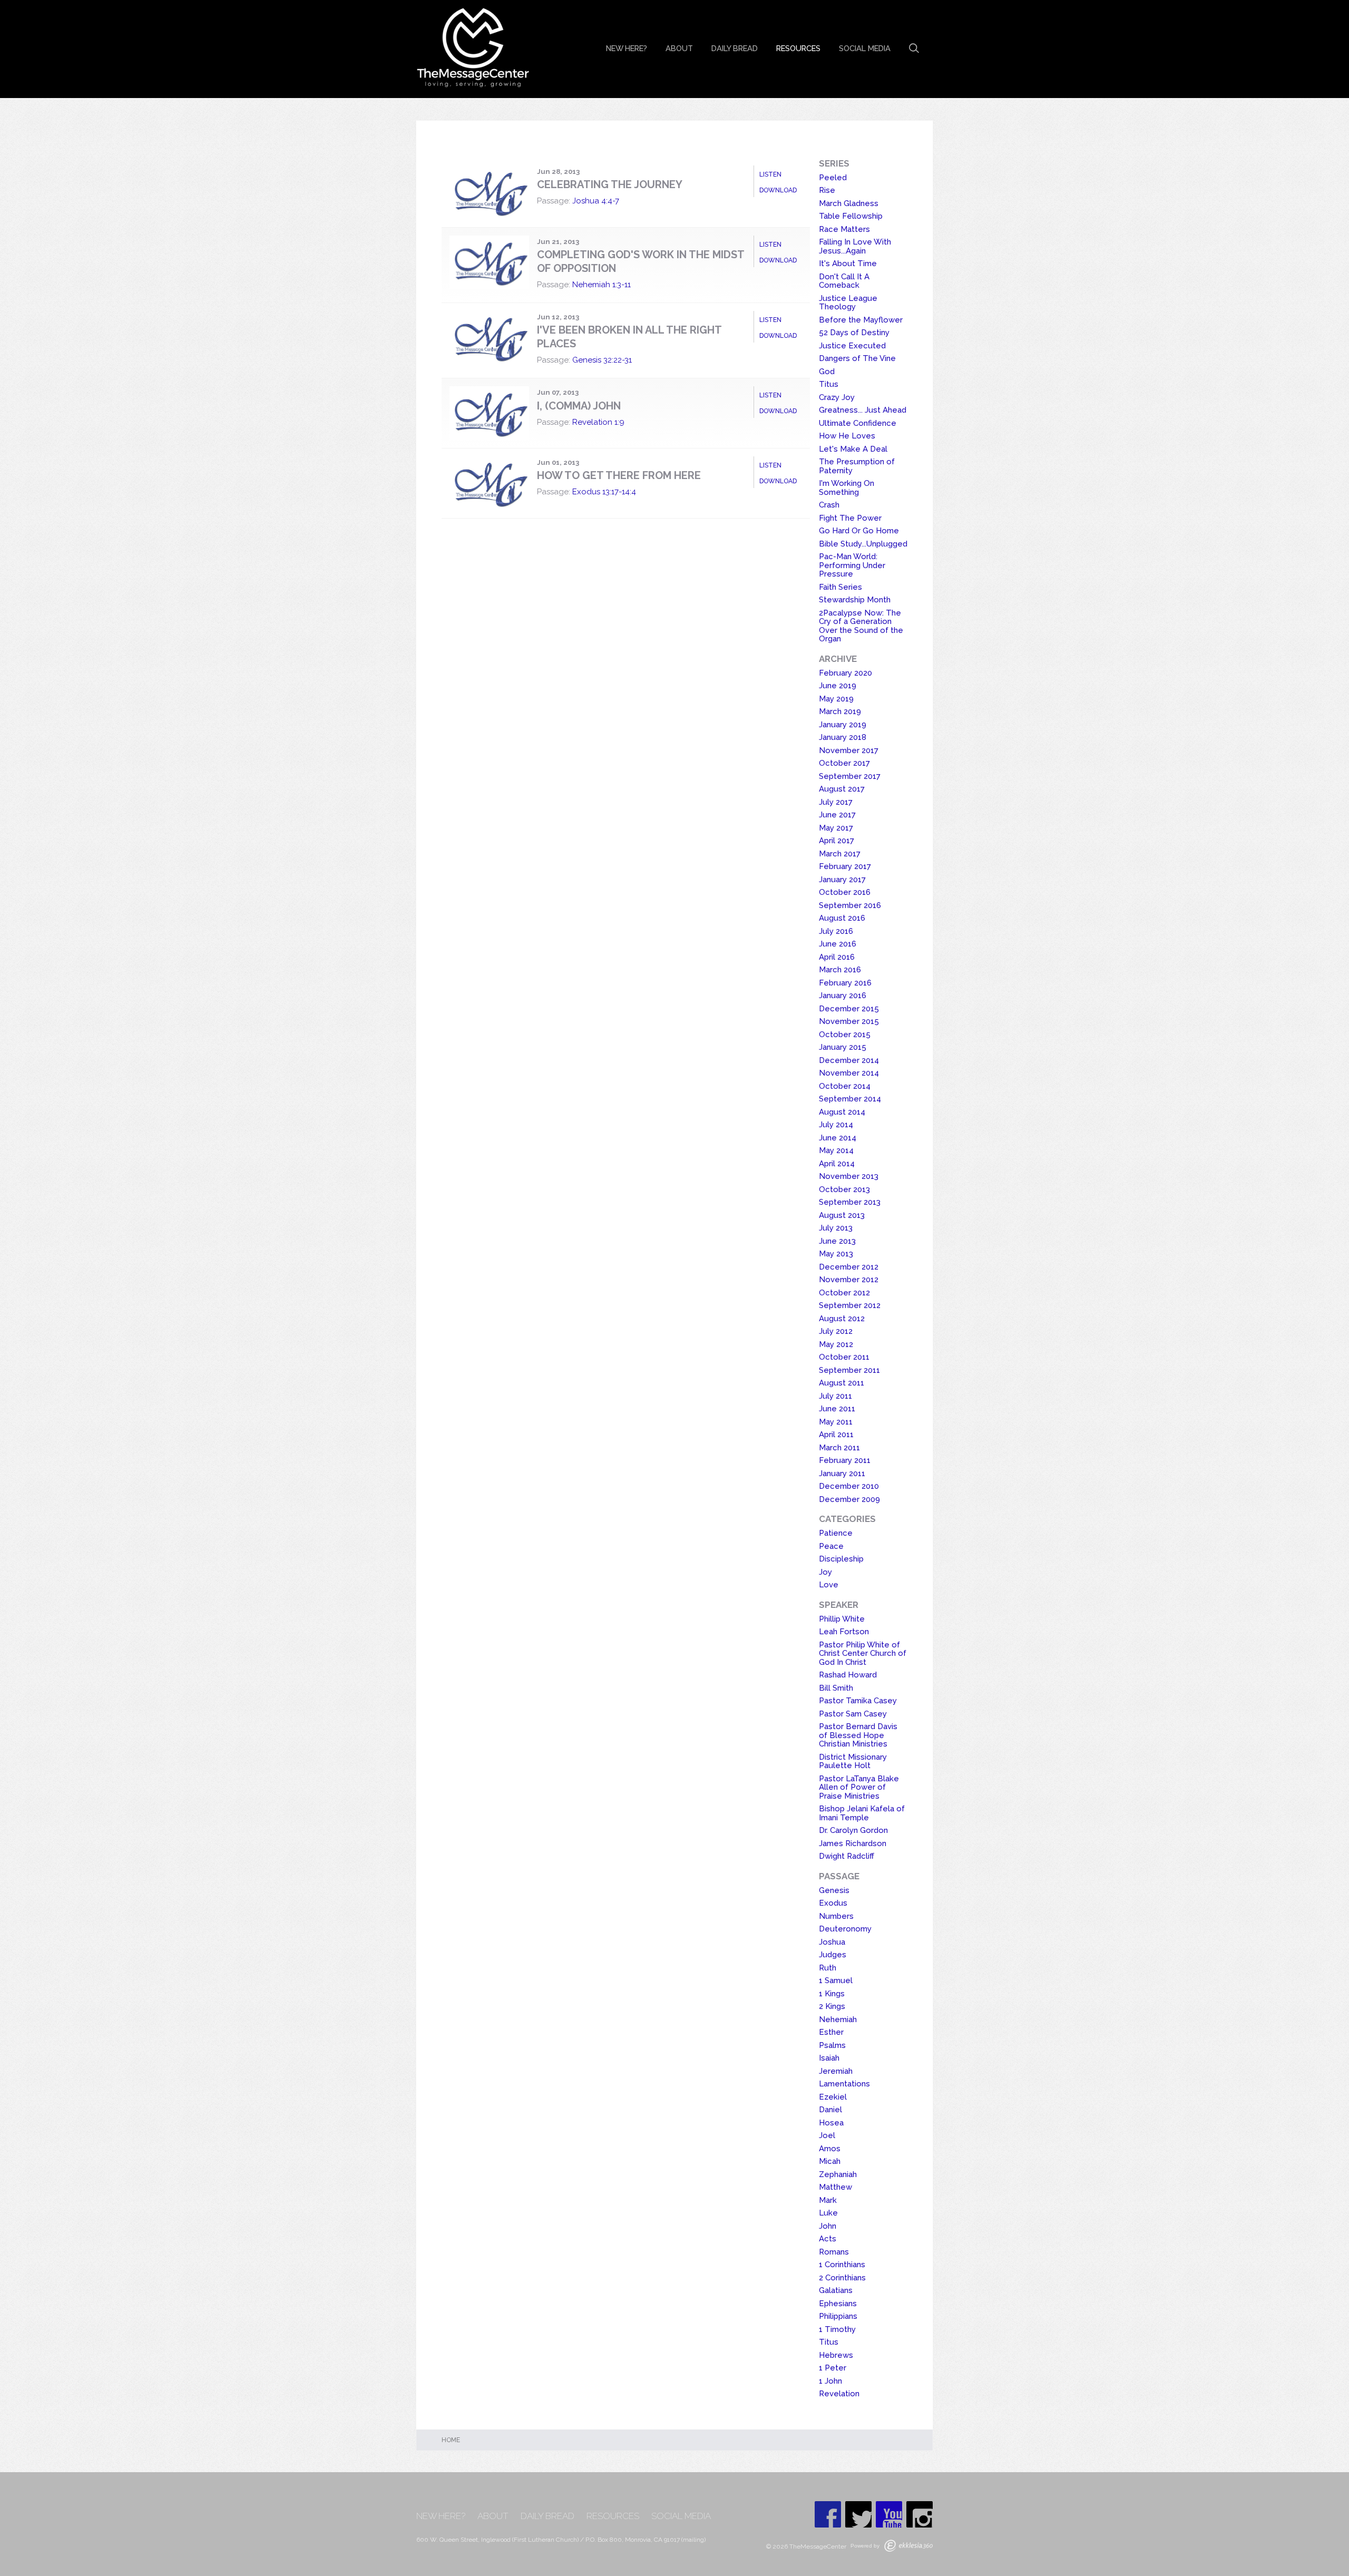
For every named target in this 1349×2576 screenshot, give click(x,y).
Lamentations (844, 2084)
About (679, 48)
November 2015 (849, 1021)
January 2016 (843, 996)
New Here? (627, 48)
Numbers (836, 1916)
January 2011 (842, 1474)
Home (451, 2440)
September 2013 (850, 1202)
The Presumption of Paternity (857, 466)
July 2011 (835, 1396)
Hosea (831, 2123)
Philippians (838, 2316)
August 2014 (842, 1112)
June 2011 (837, 1409)
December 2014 (849, 1060)
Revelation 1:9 (598, 422)
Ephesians (838, 2304)
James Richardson (853, 1843)
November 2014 (849, 1073)
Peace (831, 1546)
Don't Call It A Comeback (844, 281)
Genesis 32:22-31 (602, 360)
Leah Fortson (844, 1632)
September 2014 (850, 1099)
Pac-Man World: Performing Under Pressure (852, 565)
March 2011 (839, 1448)
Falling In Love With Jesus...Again (855, 246)
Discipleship (841, 1559)
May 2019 (836, 699)
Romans (834, 2252)
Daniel (830, 2110)
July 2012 (836, 1331)
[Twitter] (858, 2514)
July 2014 (836, 1125)
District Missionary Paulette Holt (853, 1762)
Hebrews (836, 2355)
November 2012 (849, 1280)
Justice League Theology (848, 303)
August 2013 (842, 1215)
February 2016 (845, 983)
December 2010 (849, 1486)
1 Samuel (836, 1980)
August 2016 (842, 918)
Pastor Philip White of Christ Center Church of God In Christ (863, 1653)
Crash (829, 505)
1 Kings (832, 1994)
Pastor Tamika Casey (858, 1701)
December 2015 (849, 1009)
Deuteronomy (845, 1929)
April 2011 (836, 1435)
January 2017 (842, 880)
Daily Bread (735, 48)
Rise (827, 190)
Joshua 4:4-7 (596, 201)
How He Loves (847, 436)
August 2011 (842, 1383)
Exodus (833, 1903)
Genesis (834, 1890)
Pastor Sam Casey (853, 1714)
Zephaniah (838, 2174)
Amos (830, 2149)
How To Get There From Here (619, 475)
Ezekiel (833, 2097)
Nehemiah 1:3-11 (602, 285)
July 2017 (836, 802)
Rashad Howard (848, 1675)
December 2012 (849, 1267)
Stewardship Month (855, 600)
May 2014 (836, 1150)
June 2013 (837, 1241)
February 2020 (845, 673)
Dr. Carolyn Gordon (853, 1830)
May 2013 (836, 1254)
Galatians (836, 2290)
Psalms (832, 2045)
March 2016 (840, 970)
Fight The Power (850, 518)
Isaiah (829, 2058)
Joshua (832, 1942)
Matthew (835, 2187)
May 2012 (836, 1344)
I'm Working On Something (847, 488)
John (828, 2226)
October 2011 (844, 1357)
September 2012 (850, 1305)
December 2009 (849, 1499)
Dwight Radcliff (847, 1856)
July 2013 (836, 1228)
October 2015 (845, 1035)
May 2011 (836, 1422)
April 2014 (837, 1164)
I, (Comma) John (579, 406)
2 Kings (832, 2006)
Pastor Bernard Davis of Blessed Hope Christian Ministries (858, 1735)
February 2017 (845, 866)
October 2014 (845, 1086)
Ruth (828, 1968)
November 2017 (849, 750)
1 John (830, 2381)
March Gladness (849, 203)
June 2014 (838, 1138)
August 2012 (842, 1319)
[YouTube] (889, 2514)
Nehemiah (838, 2019)
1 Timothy (837, 2329)
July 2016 (836, 931)
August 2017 (842, 789)
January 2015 (843, 1047)
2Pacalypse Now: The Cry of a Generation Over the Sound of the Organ (861, 626)
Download (778, 190)
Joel (827, 2135)
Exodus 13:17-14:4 (604, 492)
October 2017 (844, 763)
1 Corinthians (842, 2265)
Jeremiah (836, 2071)
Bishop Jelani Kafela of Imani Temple (862, 1813)
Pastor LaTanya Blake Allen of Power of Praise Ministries (859, 1787)
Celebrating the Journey (610, 184)
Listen (770, 174)
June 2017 (837, 815)
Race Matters (844, 229)
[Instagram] (920, 2514)
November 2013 (849, 1176)
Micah (830, 2161)
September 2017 (850, 776)
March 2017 (840, 854)
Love (829, 1585)
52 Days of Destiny (854, 333)
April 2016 (837, 957)
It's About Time (848, 264)
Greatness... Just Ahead (863, 410)
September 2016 (850, 905)
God (827, 372)
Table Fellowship (851, 216)
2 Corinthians (842, 2278)
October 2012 (844, 1293)
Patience (836, 1533)
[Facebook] (828, 2514)
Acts (828, 2239)
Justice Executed (852, 346)
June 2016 (838, 944)
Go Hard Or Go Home (859, 531)
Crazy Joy (837, 397)
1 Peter (833, 2368)
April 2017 (837, 841)
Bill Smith (836, 1688)
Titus (829, 384)
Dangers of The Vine (857, 358)
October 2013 (844, 1189)
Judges (833, 1955)
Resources (798, 48)
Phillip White (842, 1619)
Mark (828, 2200)
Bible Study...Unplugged (863, 544)
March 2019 (840, 711)
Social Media (865, 48)
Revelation (839, 2394)
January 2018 (843, 737)
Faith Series (840, 587)
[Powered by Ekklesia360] (908, 2546)
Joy (825, 1572)
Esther (831, 2032)
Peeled (833, 178)
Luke (828, 2213)
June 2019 (838, 686)
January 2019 (843, 725)
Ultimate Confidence (858, 423)
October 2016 (845, 892)
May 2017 (836, 828)
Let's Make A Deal (853, 449)
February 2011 (845, 1460)
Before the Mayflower (861, 320)
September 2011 (849, 1370)
